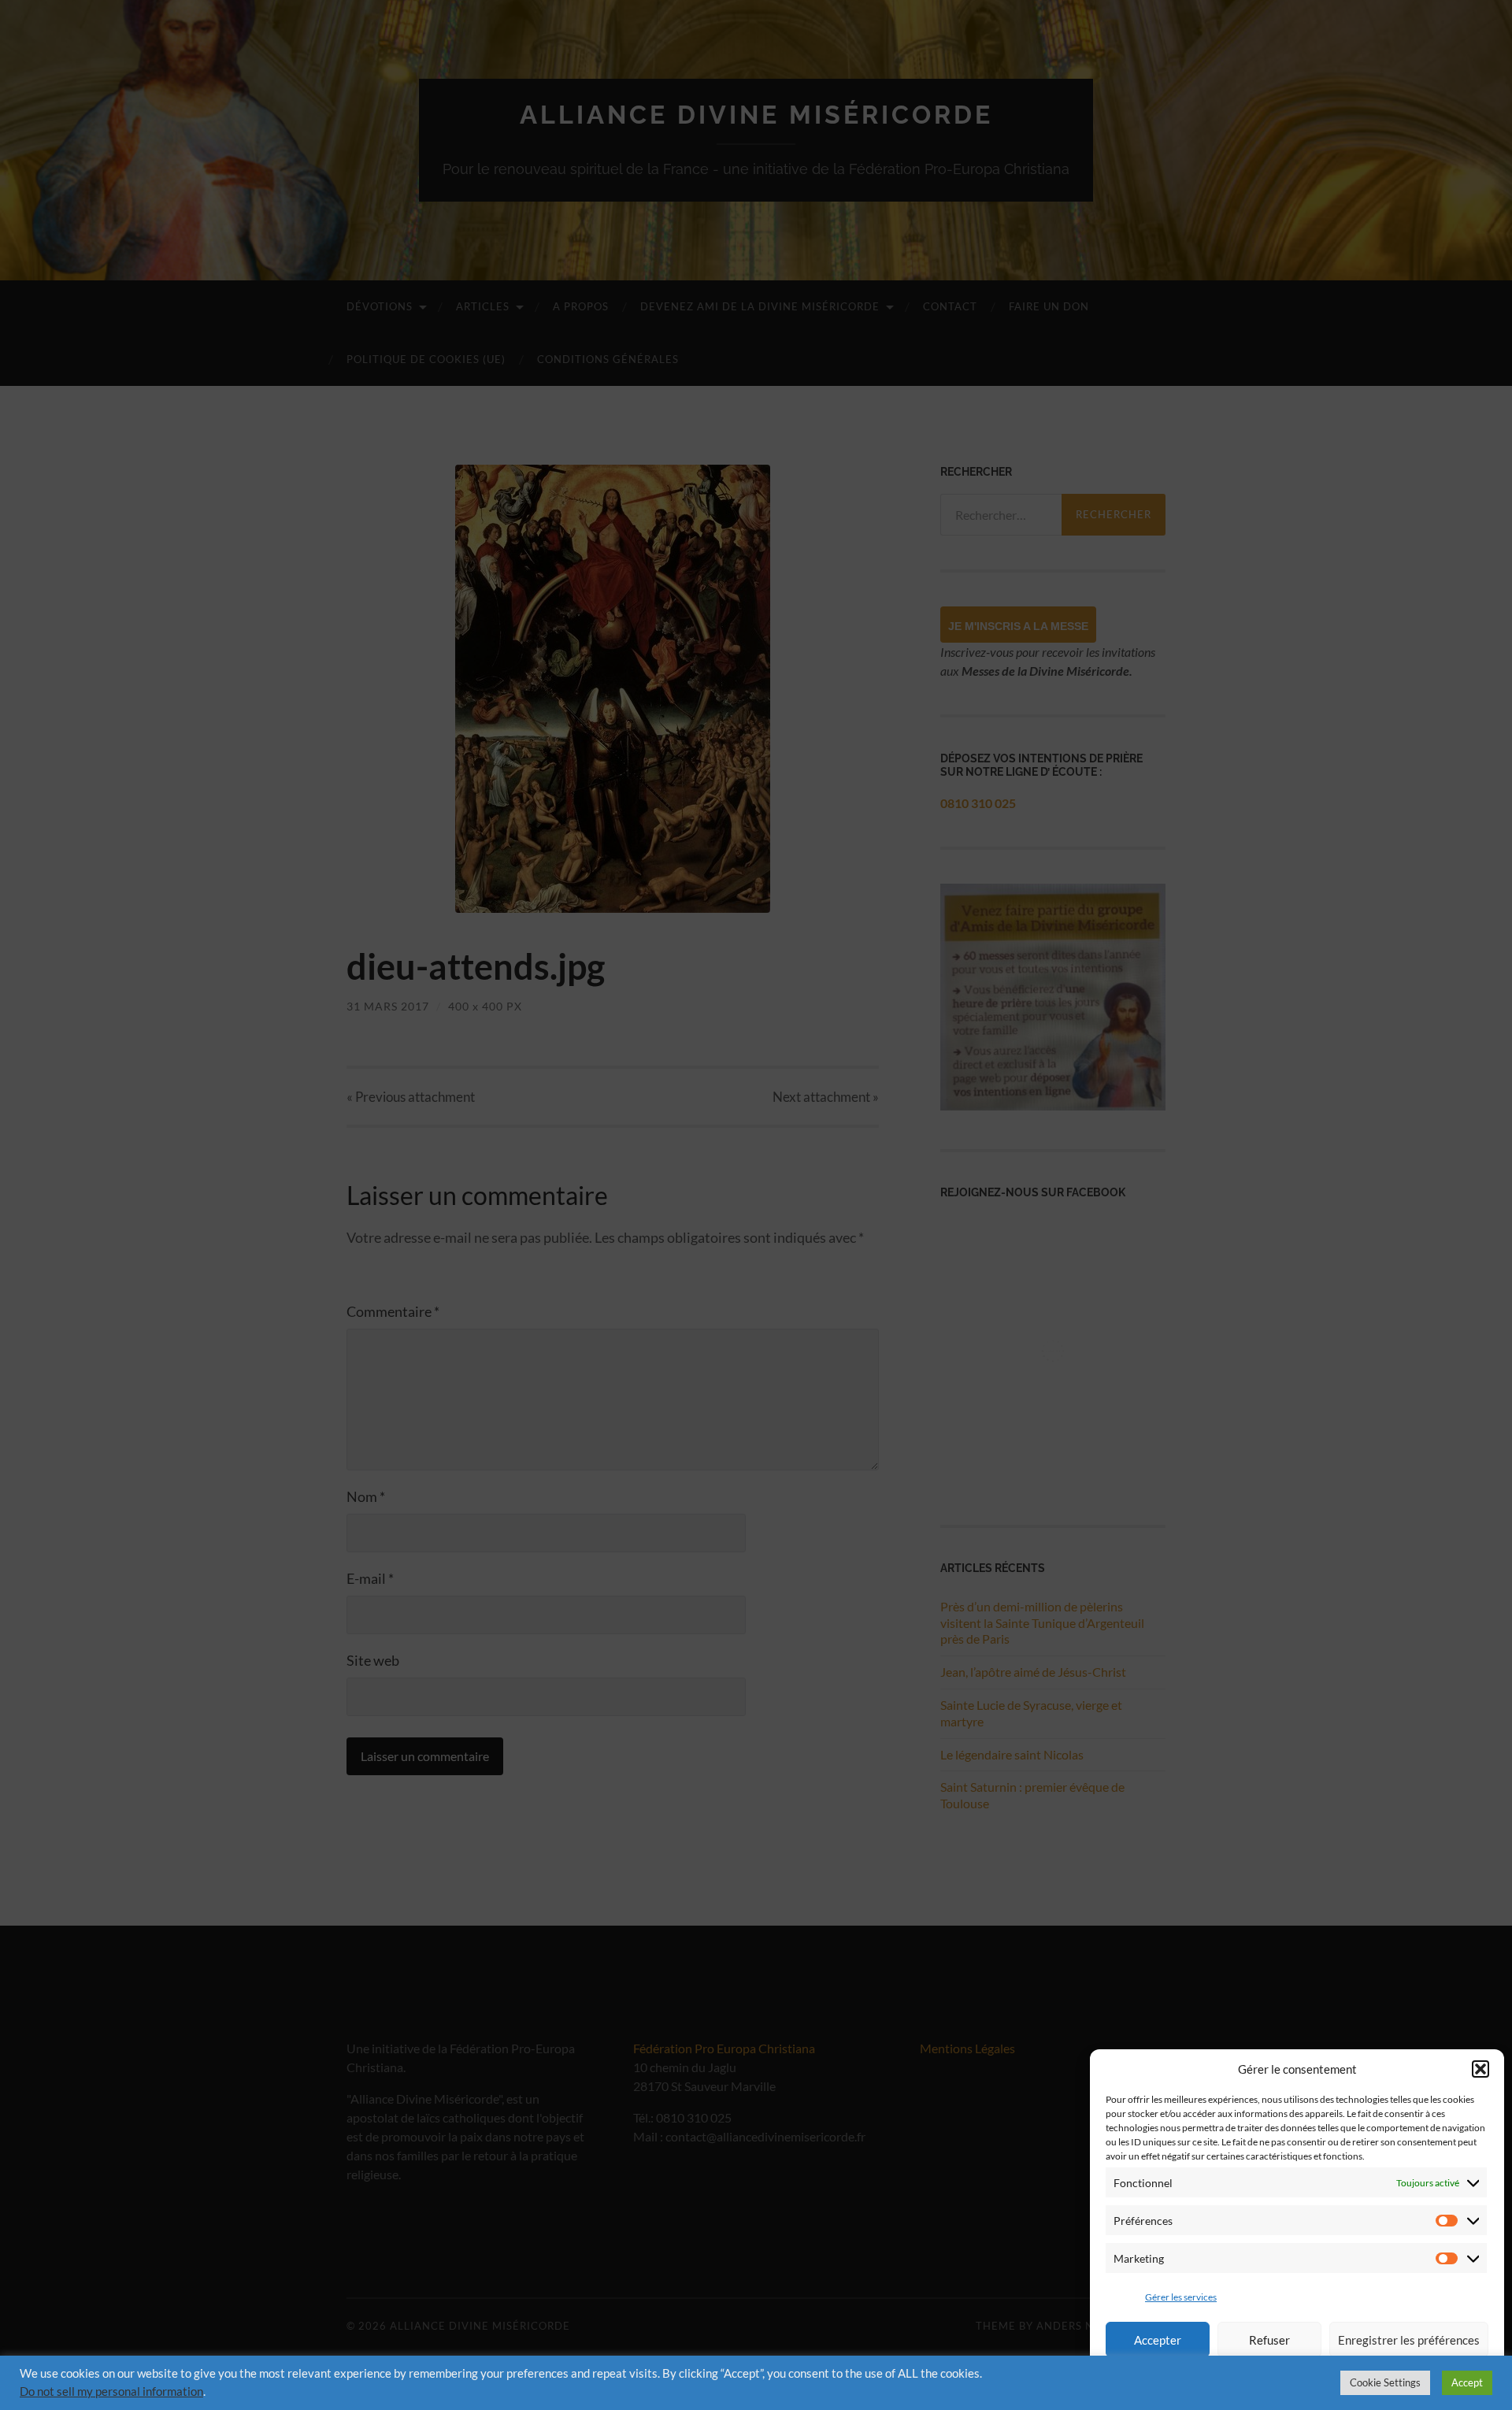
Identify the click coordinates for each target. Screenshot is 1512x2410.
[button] (1480, 2069)
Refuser (1269, 2340)
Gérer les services (1181, 2297)
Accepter (1158, 2340)
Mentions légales (1206, 2381)
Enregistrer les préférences (1409, 2340)
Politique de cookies (1397, 2381)
